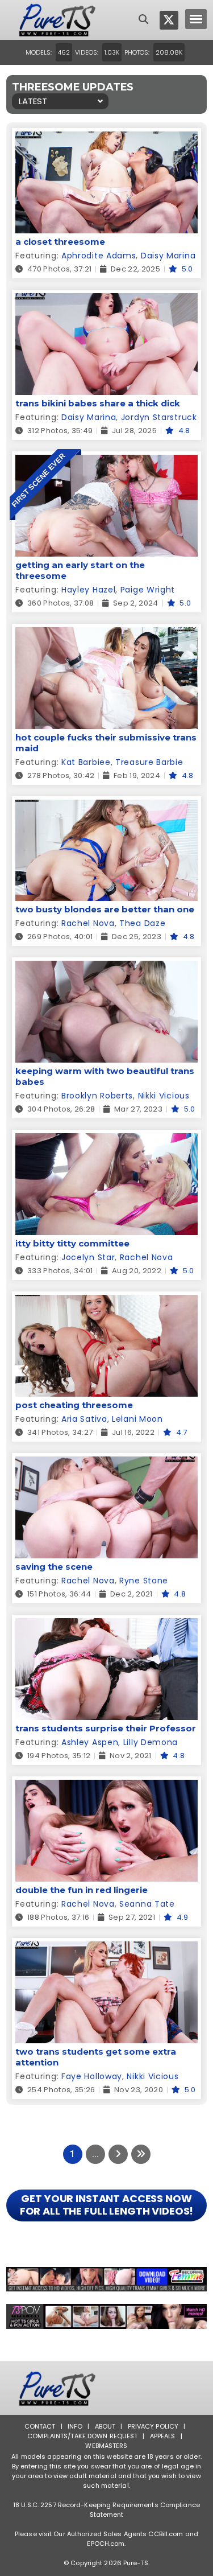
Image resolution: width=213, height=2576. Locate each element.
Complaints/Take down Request (82, 2436)
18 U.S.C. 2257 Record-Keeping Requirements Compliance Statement (106, 2510)
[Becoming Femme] (106, 2279)
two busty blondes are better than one (105, 909)
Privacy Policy (153, 2426)
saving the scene (54, 1567)
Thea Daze (142, 923)
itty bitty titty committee (72, 1243)
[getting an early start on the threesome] (106, 462)
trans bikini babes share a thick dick (98, 403)
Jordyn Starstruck (159, 417)
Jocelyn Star (88, 1257)
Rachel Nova (88, 923)
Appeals (163, 2436)
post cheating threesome (74, 1405)
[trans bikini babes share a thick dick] (106, 300)
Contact (40, 2426)
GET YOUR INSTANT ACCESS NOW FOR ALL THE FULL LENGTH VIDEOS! (107, 2205)
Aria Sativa (84, 1419)
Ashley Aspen (90, 1742)
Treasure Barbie (149, 762)
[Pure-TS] (57, 20)
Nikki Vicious (164, 1096)
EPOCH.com (106, 2544)
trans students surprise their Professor (106, 1728)
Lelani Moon (137, 1419)
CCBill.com (166, 2534)
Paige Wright (148, 590)
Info (75, 2426)
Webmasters (106, 2446)
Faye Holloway (92, 2076)
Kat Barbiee (86, 762)
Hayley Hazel (88, 590)
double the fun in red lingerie (82, 1890)
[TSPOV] (106, 2316)
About (105, 2426)
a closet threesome (60, 242)
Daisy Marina (168, 256)
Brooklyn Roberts (97, 1096)
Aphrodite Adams (99, 256)
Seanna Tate (147, 1904)
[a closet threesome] (106, 139)
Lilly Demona (151, 1742)
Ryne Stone (144, 1581)
